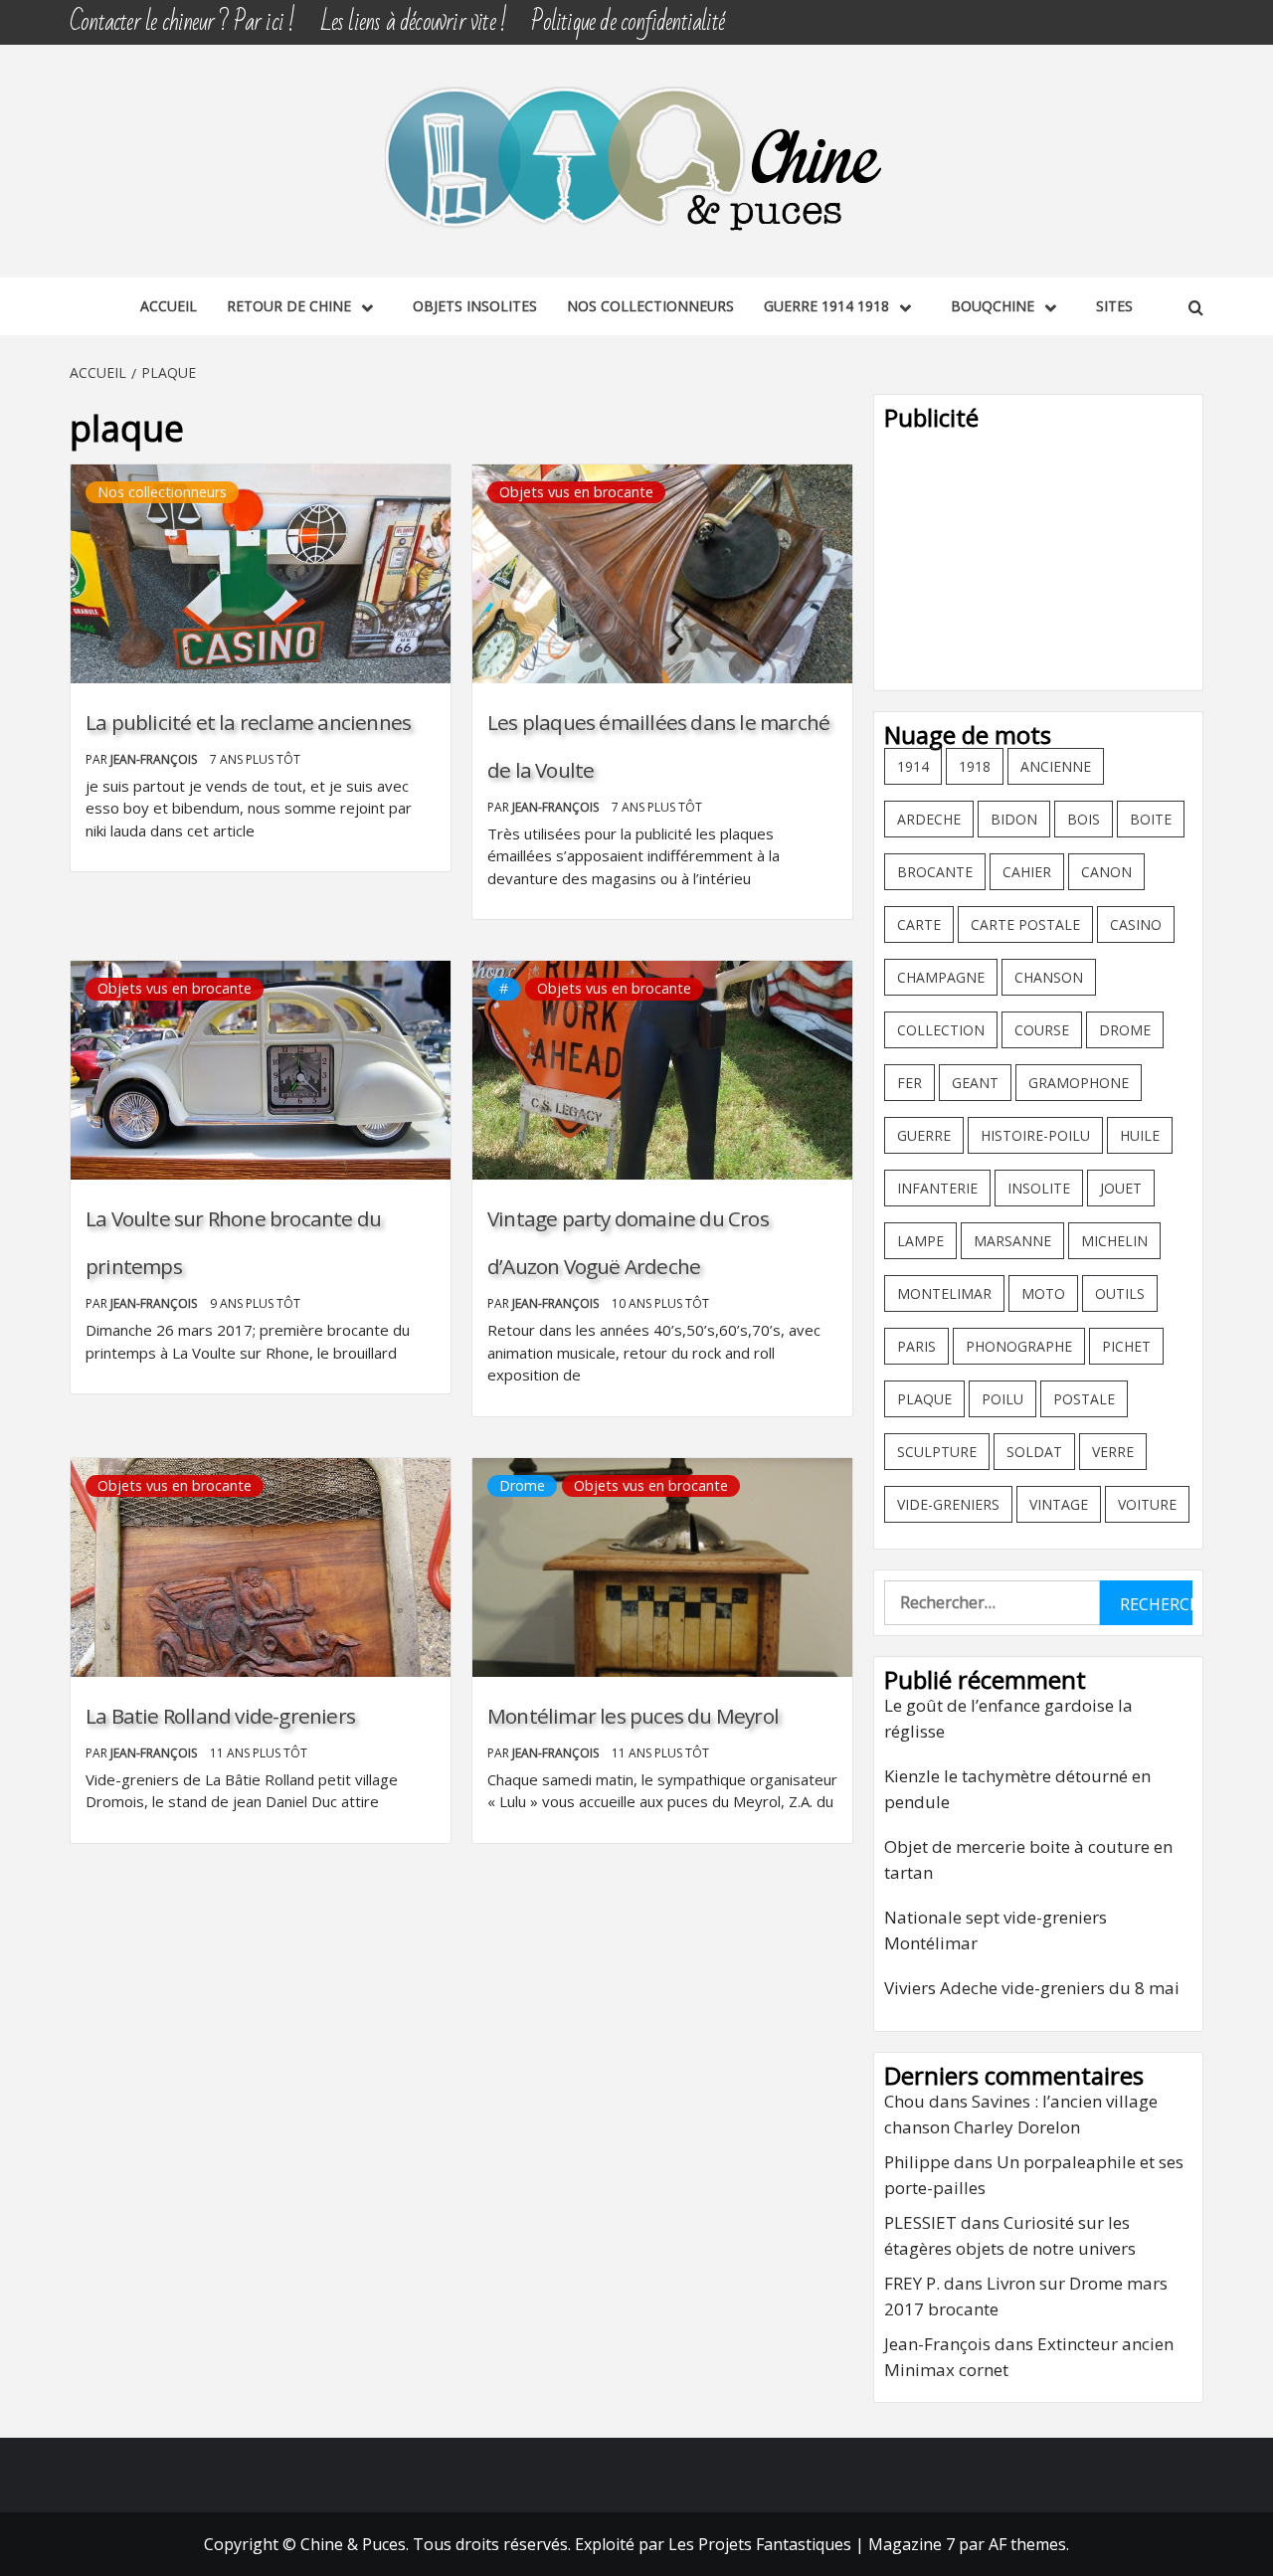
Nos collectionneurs (650, 306)
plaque (924, 1399)
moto (1043, 1293)
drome (1125, 1030)
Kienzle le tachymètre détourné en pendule (1017, 1789)
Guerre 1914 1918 (826, 306)
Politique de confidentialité (628, 22)
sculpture (937, 1452)
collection (941, 1030)
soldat (1034, 1452)
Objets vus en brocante (576, 492)
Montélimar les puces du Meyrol (633, 1716)
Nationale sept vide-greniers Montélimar (996, 1930)
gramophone (1079, 1083)
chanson (1049, 977)
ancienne (1056, 766)
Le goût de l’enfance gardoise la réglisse (1008, 1718)
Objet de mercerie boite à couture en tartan (1028, 1859)
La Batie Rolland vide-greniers (220, 1716)
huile (1140, 1135)
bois (1084, 819)
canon (1106, 872)
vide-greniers (948, 1504)
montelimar (944, 1293)
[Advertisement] (1038, 556)
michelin (1114, 1241)
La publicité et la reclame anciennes (248, 722)
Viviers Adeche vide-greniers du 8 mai (1032, 1988)
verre (1113, 1452)
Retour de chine (289, 306)
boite (1151, 819)
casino (1136, 924)
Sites (1114, 306)
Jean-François (155, 759)
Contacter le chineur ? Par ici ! (182, 22)
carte (919, 924)
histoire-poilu (1035, 1135)
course (1042, 1030)
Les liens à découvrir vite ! (414, 22)
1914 (913, 766)
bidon (1014, 819)
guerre (924, 1135)
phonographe (1019, 1346)
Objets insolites (475, 306)
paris (916, 1346)
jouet (1121, 1188)
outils (1120, 1293)
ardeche (929, 819)
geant (975, 1083)
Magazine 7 (911, 2544)
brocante (935, 872)
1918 (975, 766)
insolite (1039, 1188)
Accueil (169, 306)
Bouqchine (993, 306)
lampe (920, 1241)
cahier (1027, 872)
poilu (1002, 1399)
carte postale (1025, 924)
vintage (1059, 1504)
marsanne (1012, 1241)
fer (909, 1083)
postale (1084, 1399)
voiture (1147, 1504)
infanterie (937, 1188)
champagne (941, 977)
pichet (1126, 1346)
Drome (522, 1485)
